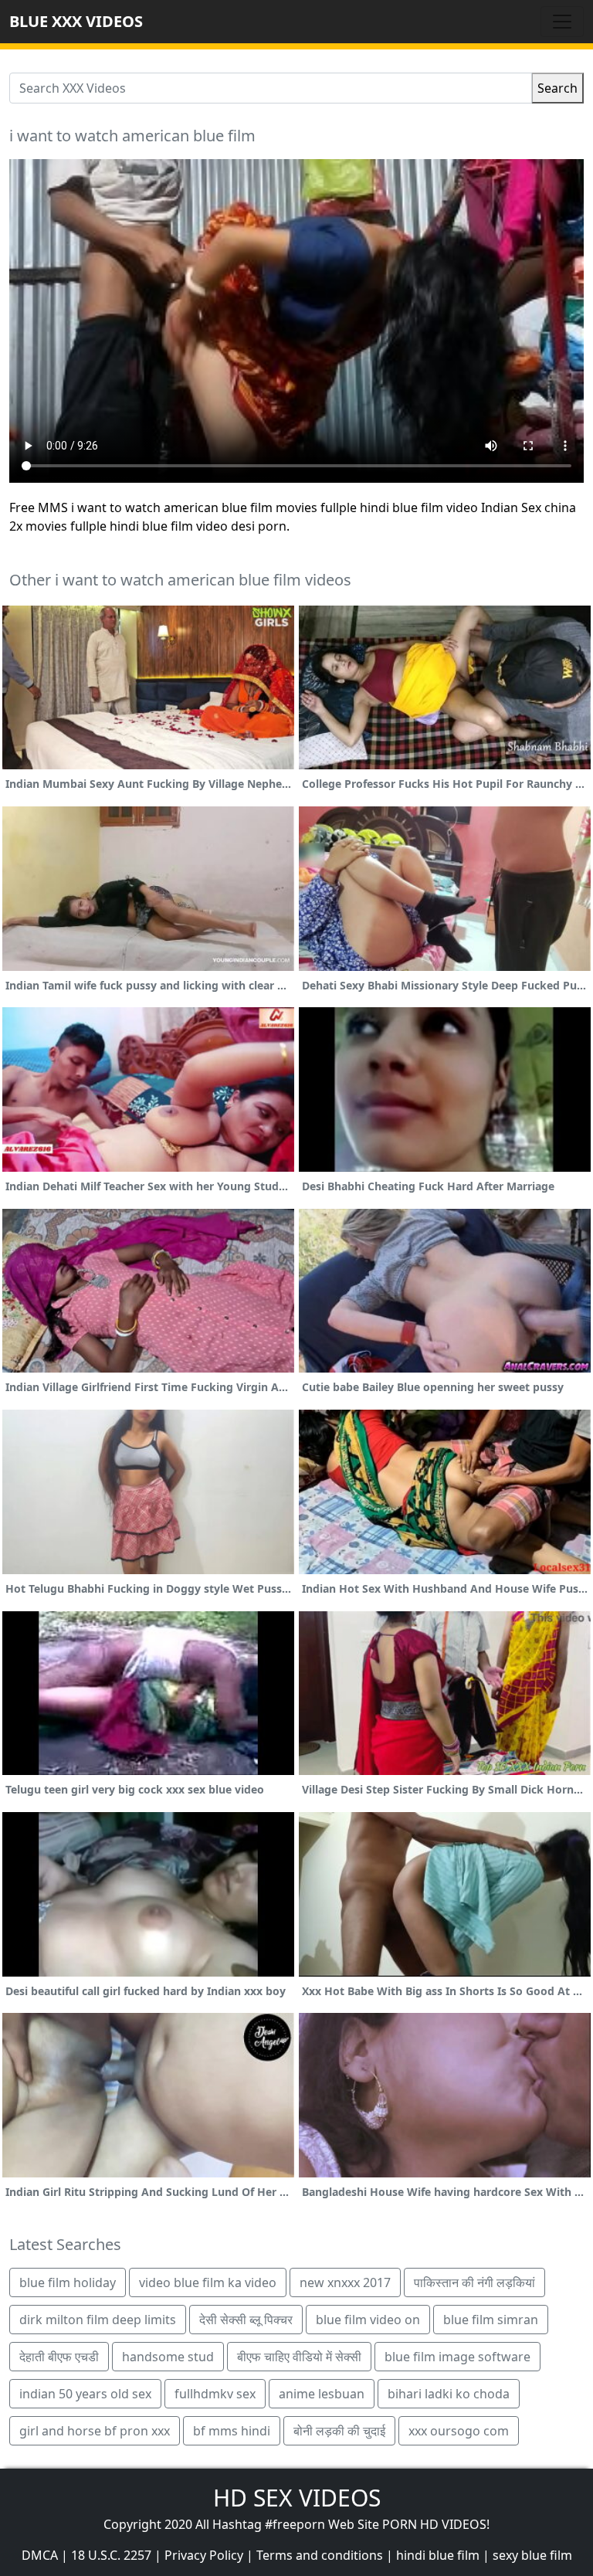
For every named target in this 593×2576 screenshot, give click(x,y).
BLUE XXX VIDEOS (76, 21)
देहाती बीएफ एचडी (59, 2357)
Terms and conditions (320, 2555)
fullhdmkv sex (215, 2394)
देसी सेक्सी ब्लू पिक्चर (246, 2320)
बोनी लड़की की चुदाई (339, 2431)
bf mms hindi (232, 2431)
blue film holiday (68, 2282)
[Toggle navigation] (562, 22)
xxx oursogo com (459, 2431)
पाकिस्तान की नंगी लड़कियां (474, 2282)
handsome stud (168, 2357)
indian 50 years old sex (85, 2394)
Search (557, 88)
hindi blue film (438, 2555)
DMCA (40, 2555)
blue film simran (491, 2320)
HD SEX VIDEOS (297, 2498)
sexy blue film (532, 2555)
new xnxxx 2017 (345, 2282)
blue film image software (457, 2357)
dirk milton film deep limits (98, 2320)
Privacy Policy (204, 2555)
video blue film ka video (208, 2282)
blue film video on (368, 2320)
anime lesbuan (322, 2394)
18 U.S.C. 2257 (111, 2555)
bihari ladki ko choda (449, 2394)
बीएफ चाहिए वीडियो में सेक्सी (299, 2357)
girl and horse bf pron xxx (95, 2431)
